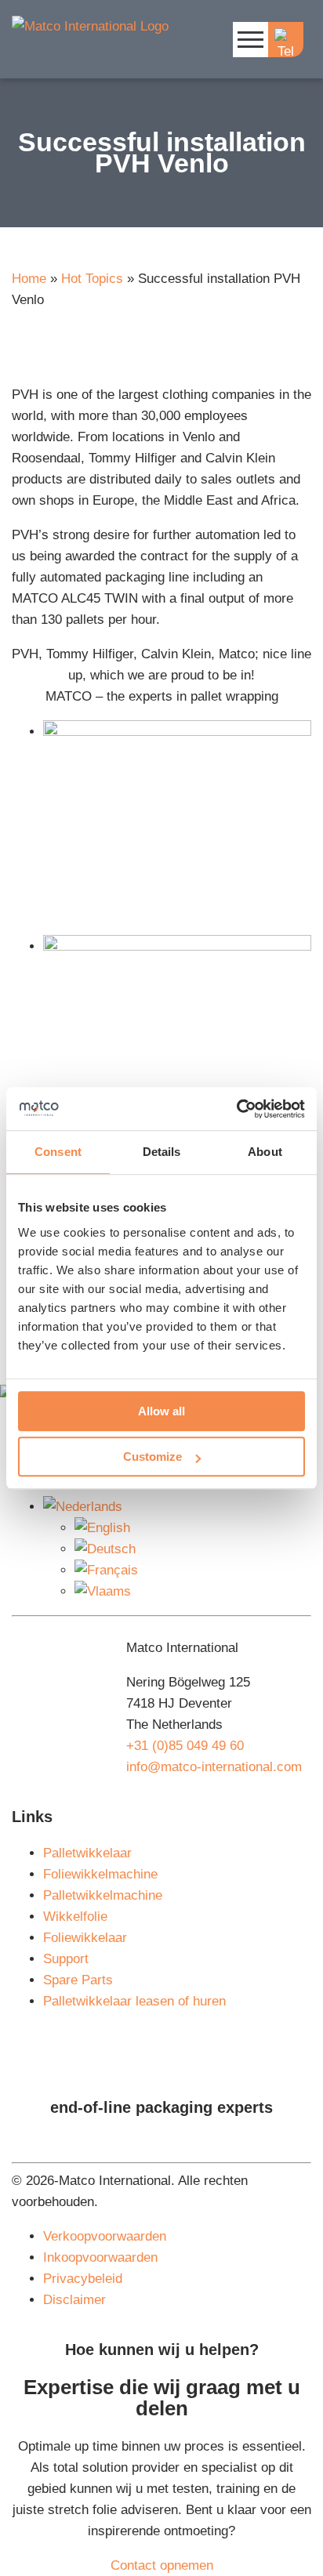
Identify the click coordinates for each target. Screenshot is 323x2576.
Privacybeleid (83, 2279)
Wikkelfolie (75, 1917)
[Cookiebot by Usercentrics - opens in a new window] (236, 1109)
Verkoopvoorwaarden (105, 2236)
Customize (152, 1456)
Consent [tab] (58, 1152)
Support (66, 1959)
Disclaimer (74, 2300)
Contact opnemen (162, 2565)
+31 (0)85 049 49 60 (185, 1746)
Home (29, 279)
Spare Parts (78, 1980)
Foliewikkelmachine (100, 1874)
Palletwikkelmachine (103, 1895)
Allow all (161, 1411)
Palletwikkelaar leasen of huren (134, 2001)
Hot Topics (92, 279)
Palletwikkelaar (87, 1853)
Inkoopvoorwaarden (100, 2257)
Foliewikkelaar (85, 1938)
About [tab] (265, 1152)
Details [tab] (162, 1152)
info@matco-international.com (214, 1767)
